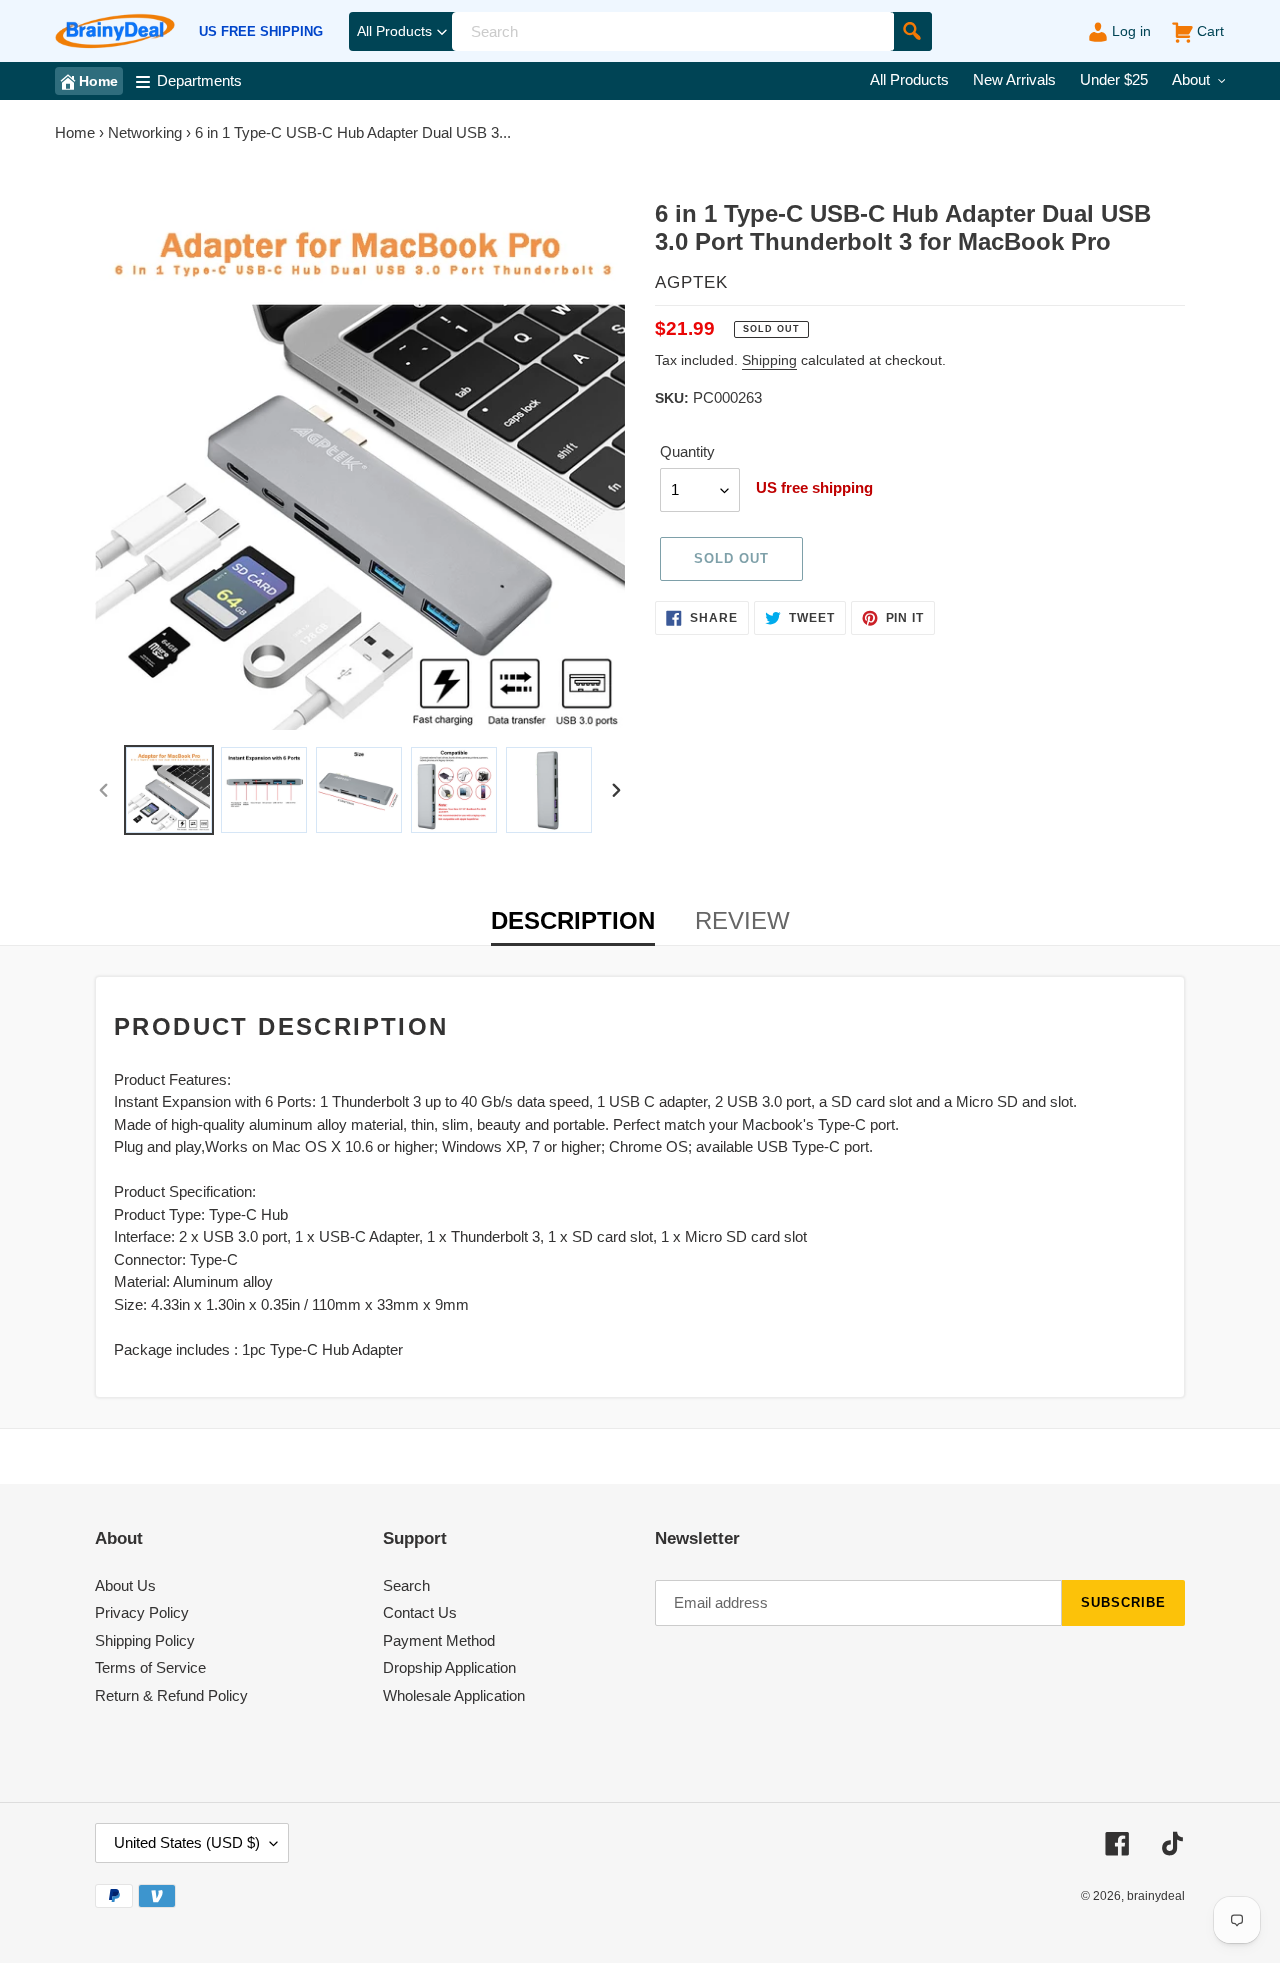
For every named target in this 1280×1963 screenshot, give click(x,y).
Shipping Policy (145, 1640)
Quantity (687, 451)
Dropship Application (449, 1667)
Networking (145, 132)
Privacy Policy (142, 1612)
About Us (125, 1585)
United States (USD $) (187, 1842)
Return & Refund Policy (171, 1695)
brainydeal (1156, 1896)
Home (75, 132)
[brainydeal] (115, 31)
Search (406, 1585)
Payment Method (439, 1640)
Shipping (769, 360)
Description (573, 920)
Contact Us (420, 1612)
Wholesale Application (454, 1695)
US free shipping (261, 32)
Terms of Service (150, 1667)
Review (742, 920)
